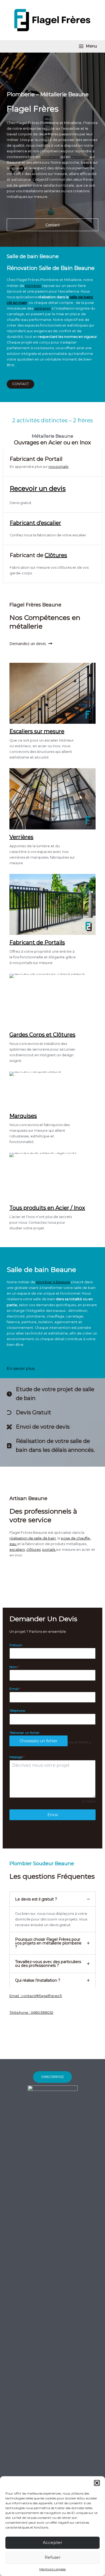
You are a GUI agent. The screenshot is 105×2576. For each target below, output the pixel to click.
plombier (33, 286)
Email (15, 1689)
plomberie (50, 157)
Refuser (53, 2557)
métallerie (80, 157)
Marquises (23, 1116)
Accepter (52, 2542)
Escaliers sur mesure (37, 731)
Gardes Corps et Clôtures (42, 1035)
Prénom (16, 1645)
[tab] (52, 1912)
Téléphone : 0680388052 (31, 2013)
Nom (14, 1667)
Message (17, 1757)
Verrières (21, 837)
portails (49, 1550)
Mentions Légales (52, 2569)
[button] (97, 2483)
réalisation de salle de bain (33, 1538)
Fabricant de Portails (37, 942)
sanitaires (42, 308)
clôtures (34, 1550)
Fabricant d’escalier (35, 523)
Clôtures (56, 555)
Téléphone (17, 1711)
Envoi (53, 1815)
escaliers (17, 1550)
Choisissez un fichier (38, 1741)
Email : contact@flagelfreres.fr (36, 1996)
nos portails (58, 467)
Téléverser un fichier (24, 1733)
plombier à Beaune (53, 1282)
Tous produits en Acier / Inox (47, 1208)
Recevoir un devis (38, 488)
